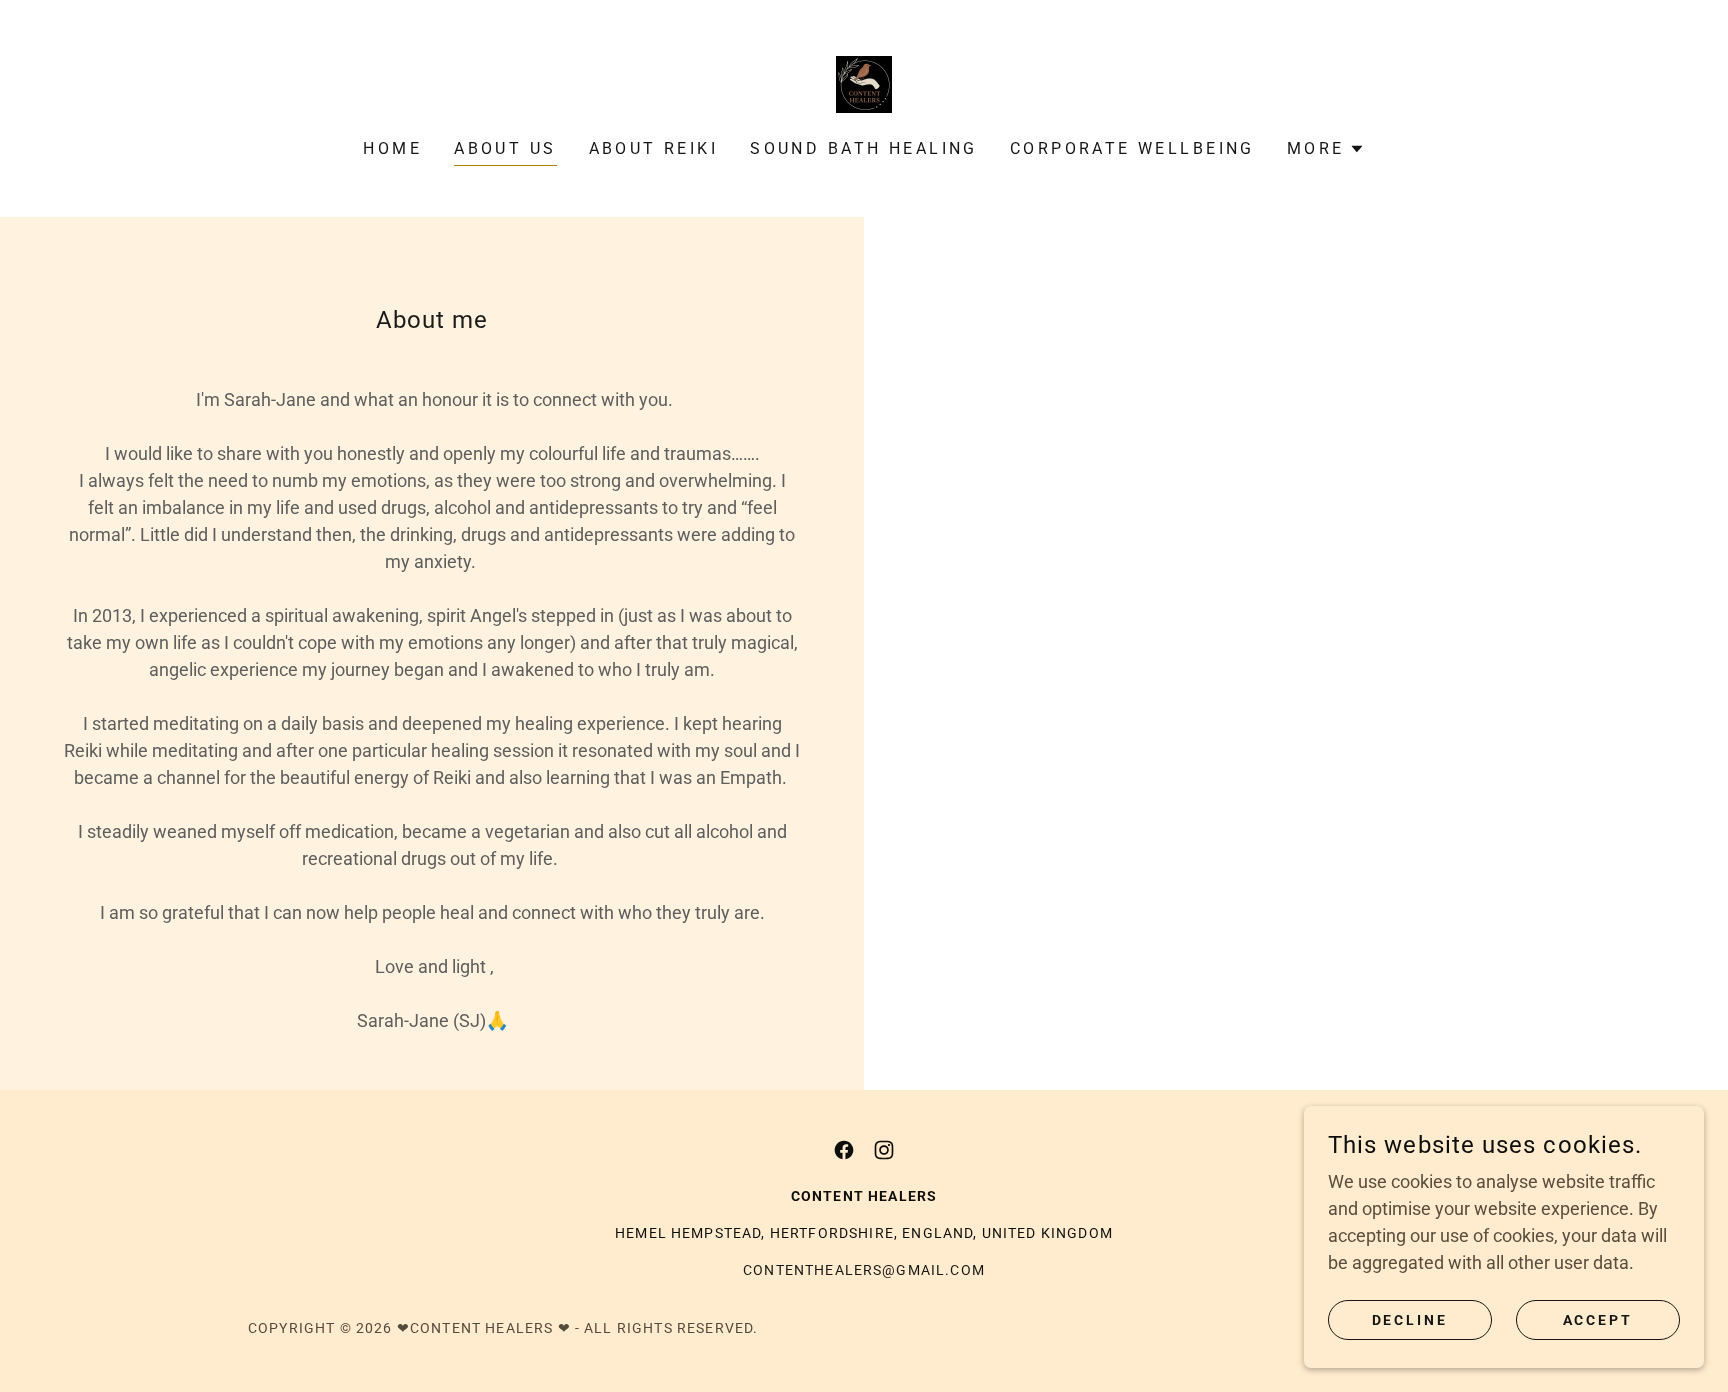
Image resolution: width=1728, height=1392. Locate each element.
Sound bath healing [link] (864, 148)
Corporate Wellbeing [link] (1132, 148)
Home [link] (392, 148)
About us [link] (505, 148)
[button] (1326, 149)
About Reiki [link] (654, 148)
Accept (1598, 1320)
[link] (864, 82)
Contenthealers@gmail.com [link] (864, 1270)
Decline (1410, 1320)
